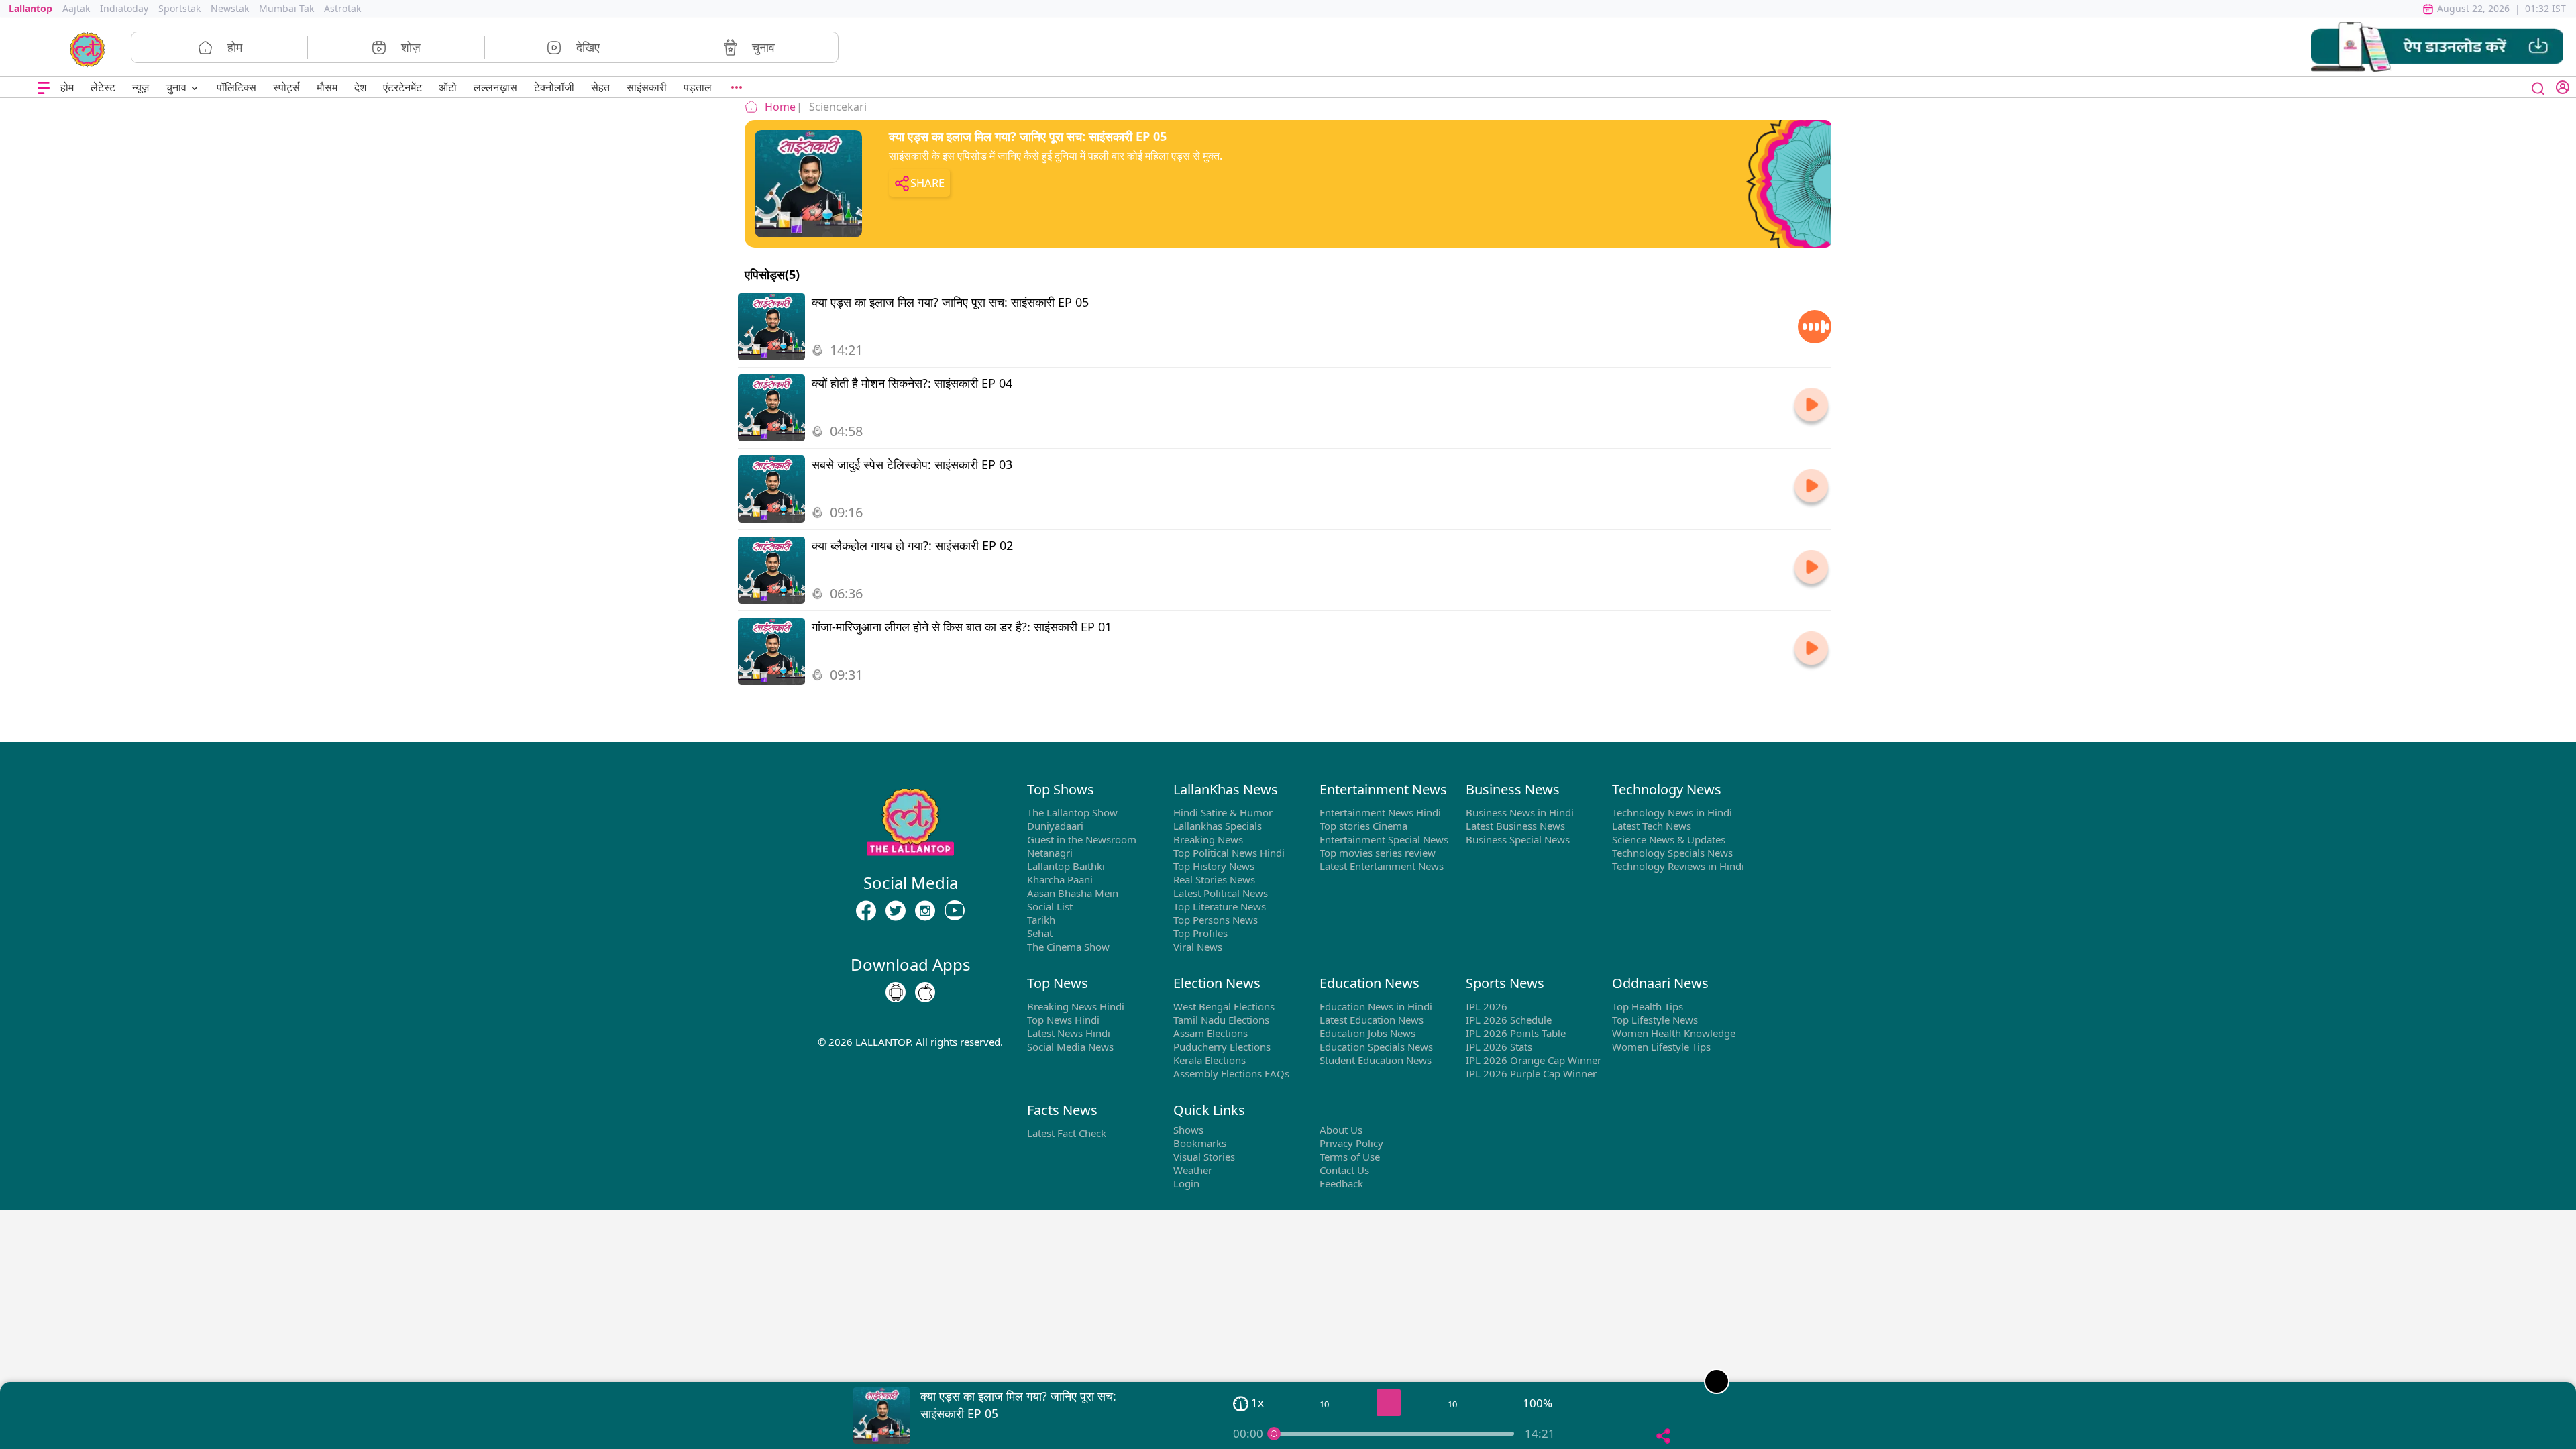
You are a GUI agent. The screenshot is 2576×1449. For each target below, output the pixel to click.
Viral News (1198, 947)
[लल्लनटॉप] (88, 48)
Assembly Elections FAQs (1231, 1073)
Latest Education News (1372, 1020)
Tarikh (1041, 920)
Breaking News (1208, 839)
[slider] (1274, 1434)
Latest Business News (1515, 826)
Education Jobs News (1367, 1033)
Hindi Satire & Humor (1223, 812)
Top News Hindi (1063, 1020)
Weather (1193, 1170)
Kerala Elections (1210, 1060)
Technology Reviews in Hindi (1678, 866)
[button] (2437, 47)
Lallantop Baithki (1066, 866)
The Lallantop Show (1072, 812)
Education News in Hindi (1376, 1006)
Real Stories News (1214, 879)
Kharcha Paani (1060, 879)
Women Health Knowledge (1674, 1033)
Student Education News (1376, 1060)
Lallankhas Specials (1218, 826)
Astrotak (342, 8)
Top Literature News (1220, 906)
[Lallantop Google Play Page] (896, 992)
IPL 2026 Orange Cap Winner (1534, 1060)
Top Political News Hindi (1229, 853)
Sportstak (179, 8)
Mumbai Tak (286, 8)
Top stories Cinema (1363, 826)
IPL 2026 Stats (1499, 1046)
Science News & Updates (1669, 839)
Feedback (1341, 1183)
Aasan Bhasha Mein (1073, 893)
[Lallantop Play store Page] (925, 992)
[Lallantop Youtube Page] (955, 910)
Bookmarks (1200, 1143)
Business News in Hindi (1520, 812)
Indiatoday (124, 8)
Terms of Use (1350, 1157)
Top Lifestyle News (1655, 1020)
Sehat (1040, 933)
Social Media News (1070, 1046)
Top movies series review (1378, 853)
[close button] (2538, 87)
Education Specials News (1376, 1046)
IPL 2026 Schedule (1509, 1020)
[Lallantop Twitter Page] (896, 910)
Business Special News (1518, 839)
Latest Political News (1221, 893)
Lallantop (31, 8)
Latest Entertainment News (1382, 866)
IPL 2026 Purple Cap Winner (1531, 1073)
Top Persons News (1216, 920)
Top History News (1214, 866)
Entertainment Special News (1384, 839)
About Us (1341, 1130)
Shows (1188, 1130)
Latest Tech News (1652, 826)
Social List (1050, 906)
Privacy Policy (1351, 1143)
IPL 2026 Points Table (1516, 1033)
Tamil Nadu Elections (1221, 1020)
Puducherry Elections (1222, 1046)
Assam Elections (1211, 1033)
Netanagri (1050, 853)
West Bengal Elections (1224, 1006)
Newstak (230, 8)
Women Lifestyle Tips (1661, 1046)
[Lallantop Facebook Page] (866, 910)
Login (1186, 1183)
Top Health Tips (1648, 1006)
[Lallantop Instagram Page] (925, 910)
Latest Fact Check (1067, 1133)
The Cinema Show (1068, 947)
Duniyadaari (1055, 826)
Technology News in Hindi (1672, 812)
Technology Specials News (1672, 853)
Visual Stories (1204, 1157)
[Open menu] (44, 88)
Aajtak (76, 8)
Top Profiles (1200, 933)
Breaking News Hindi (1076, 1006)
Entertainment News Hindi (1380, 812)
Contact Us (1344, 1170)
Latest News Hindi (1069, 1033)
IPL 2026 (1487, 1006)
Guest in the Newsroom (1082, 839)
